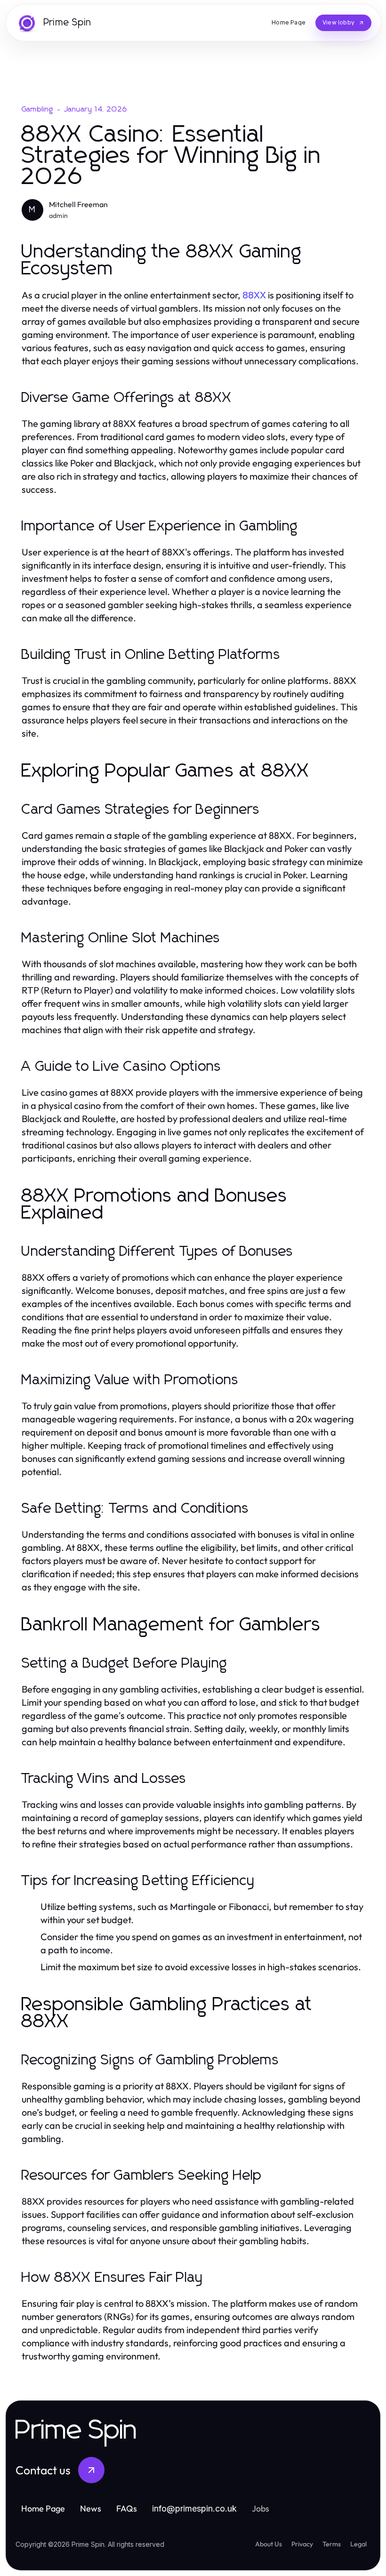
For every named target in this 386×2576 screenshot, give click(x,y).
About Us (269, 2544)
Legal (358, 2544)
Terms (332, 2544)
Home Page (43, 2508)
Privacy (302, 2544)
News (91, 2508)
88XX (254, 295)
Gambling (38, 109)
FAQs (127, 2508)
